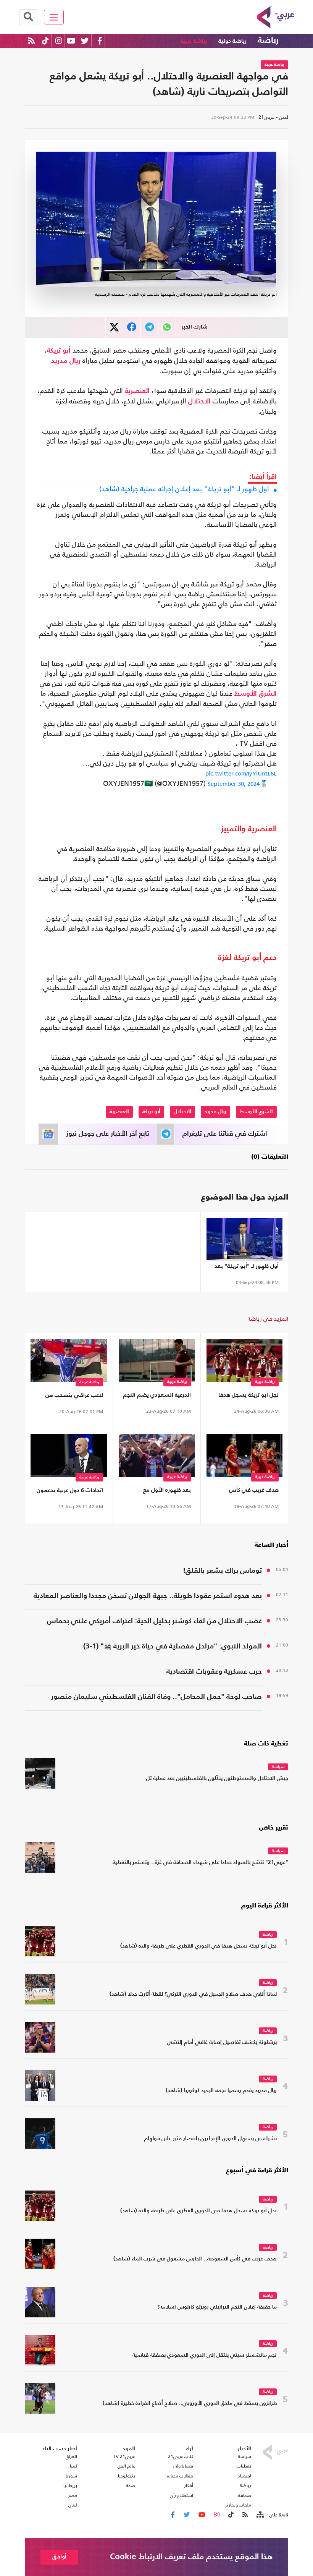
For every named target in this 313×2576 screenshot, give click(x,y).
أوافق (59, 2557)
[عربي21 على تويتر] (85, 41)
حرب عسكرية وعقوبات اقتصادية (214, 1672)
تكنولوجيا (127, 2476)
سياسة (278, 1767)
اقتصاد (244, 2476)
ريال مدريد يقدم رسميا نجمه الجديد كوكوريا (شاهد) (221, 2091)
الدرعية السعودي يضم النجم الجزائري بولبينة (157, 1396)
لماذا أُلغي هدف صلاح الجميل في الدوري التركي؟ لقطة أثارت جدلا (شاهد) (193, 1994)
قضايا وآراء (183, 2466)
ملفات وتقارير (238, 2505)
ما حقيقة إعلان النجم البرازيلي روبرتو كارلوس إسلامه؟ (217, 2307)
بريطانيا (70, 2485)
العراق (71, 2456)
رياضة (268, 40)
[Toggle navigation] (54, 17)
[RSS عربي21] (31, 41)
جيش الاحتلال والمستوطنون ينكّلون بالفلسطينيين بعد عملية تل (217, 1779)
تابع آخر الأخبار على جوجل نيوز (108, 1134)
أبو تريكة (59, 351)
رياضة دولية (232, 41)
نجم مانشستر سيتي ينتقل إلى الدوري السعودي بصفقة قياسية (205, 2355)
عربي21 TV (124, 2456)
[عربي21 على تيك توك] (45, 41)
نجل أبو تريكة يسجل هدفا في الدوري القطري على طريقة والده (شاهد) (248, 1396)
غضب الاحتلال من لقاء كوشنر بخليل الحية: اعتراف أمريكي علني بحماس (154, 1621)
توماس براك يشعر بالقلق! (222, 1571)
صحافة (245, 2495)
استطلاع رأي (182, 2495)
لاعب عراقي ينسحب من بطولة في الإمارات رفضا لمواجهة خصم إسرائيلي (73, 1397)
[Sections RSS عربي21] (260, 2515)
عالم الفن (126, 2466)
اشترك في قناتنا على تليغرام (225, 1134)
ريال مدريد (66, 361)
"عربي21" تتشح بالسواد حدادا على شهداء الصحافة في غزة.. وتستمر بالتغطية (200, 1863)
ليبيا (73, 2466)
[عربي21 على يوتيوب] (71, 41)
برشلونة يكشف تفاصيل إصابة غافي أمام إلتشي (222, 2043)
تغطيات (244, 2466)
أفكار (189, 2485)
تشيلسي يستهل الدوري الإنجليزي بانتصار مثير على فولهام (211, 2139)
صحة (131, 2485)
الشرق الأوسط (256, 694)
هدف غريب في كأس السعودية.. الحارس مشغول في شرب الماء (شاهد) (245, 1492)
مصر (73, 2495)
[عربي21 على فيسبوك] (100, 41)
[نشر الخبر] (114, 327)
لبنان (73, 2505)
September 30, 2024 (234, 784)
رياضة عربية (194, 41)
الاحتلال (199, 402)
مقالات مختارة (180, 2476)
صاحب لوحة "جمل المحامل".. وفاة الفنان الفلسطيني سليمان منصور (156, 1697)
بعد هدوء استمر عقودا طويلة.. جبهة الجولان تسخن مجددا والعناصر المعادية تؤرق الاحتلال (148, 1597)
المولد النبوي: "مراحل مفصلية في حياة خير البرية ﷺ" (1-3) (173, 1646)
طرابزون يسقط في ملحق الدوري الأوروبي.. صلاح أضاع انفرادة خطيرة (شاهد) (190, 2404)
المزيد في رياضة (268, 1319)
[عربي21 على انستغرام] (59, 41)
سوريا (71, 2476)
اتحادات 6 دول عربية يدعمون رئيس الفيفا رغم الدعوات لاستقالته (70, 1492)
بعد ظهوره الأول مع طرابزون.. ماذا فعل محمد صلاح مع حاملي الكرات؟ (161, 1492)
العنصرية (137, 391)
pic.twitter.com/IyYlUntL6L (241, 773)
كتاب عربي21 (181, 2456)
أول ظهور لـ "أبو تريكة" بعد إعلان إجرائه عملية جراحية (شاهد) (184, 489)
